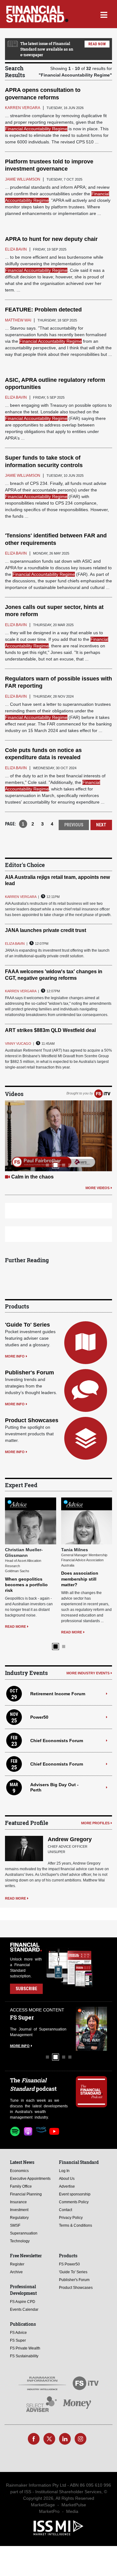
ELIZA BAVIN (15, 944)
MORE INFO (15, 1356)
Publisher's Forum (29, 1373)
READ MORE (16, 1579)
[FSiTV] (102, 1094)
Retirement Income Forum (58, 1694)
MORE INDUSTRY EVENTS (88, 1673)
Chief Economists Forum (57, 1741)
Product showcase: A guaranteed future (58, 1177)
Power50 (39, 1717)
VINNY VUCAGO (18, 1044)
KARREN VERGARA (21, 897)
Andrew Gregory (70, 1839)
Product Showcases (32, 1420)
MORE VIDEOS (97, 1188)
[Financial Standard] (37, 14)
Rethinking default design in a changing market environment (84, 1532)
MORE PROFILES (95, 1823)
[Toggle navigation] (104, 14)
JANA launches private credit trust (46, 930)
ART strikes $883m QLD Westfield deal (50, 1030)
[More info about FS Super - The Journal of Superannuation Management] (25, 2029)
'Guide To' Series (27, 1325)
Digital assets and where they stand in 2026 (26, 1532)
